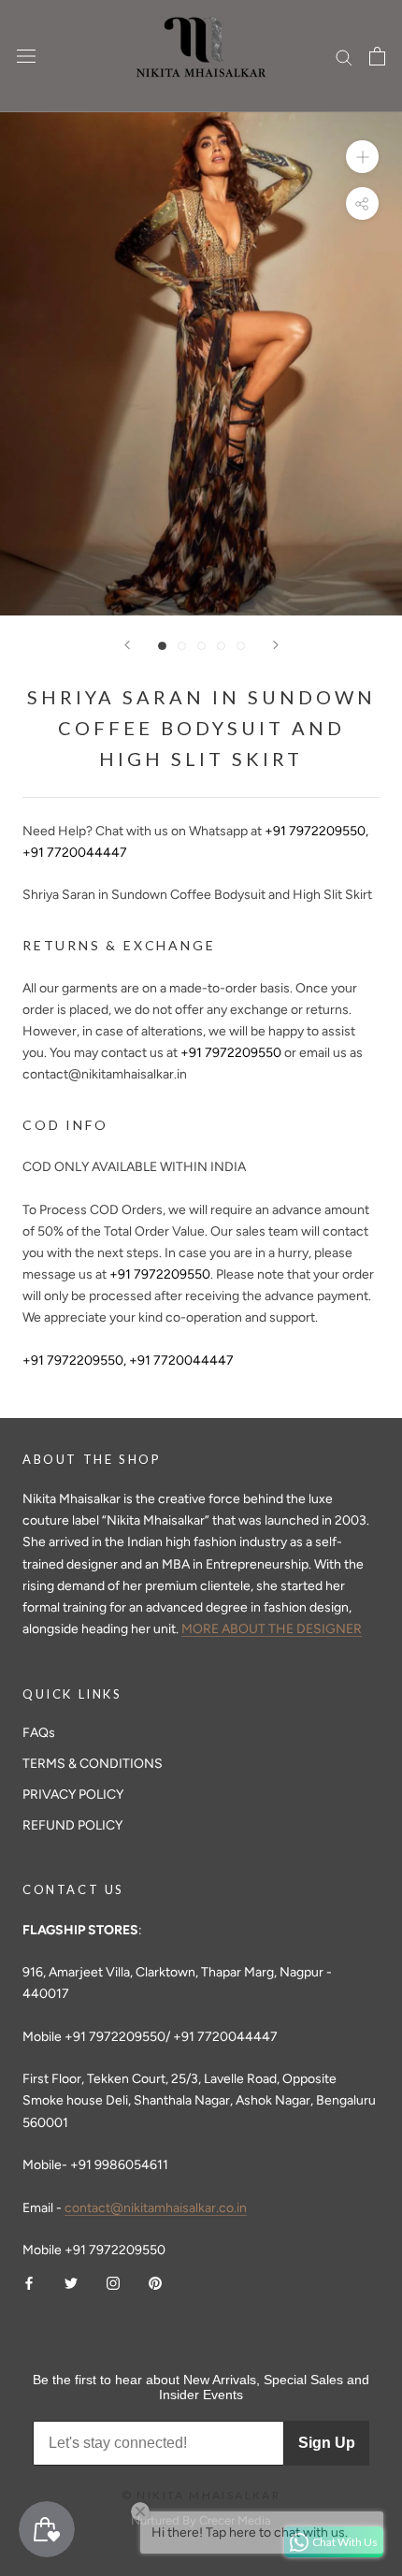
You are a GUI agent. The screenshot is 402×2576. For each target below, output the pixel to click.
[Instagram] (113, 2282)
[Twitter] (71, 2282)
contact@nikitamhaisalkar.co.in (156, 2208)
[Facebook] (29, 2282)
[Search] (344, 57)
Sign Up (327, 2443)
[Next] (276, 645)
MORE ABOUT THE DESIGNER (272, 1629)
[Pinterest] (155, 2282)
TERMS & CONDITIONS (93, 1764)
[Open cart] (377, 56)
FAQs (39, 1733)
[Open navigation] (26, 57)
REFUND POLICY (72, 1825)
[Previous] (127, 645)
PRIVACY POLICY (73, 1795)
